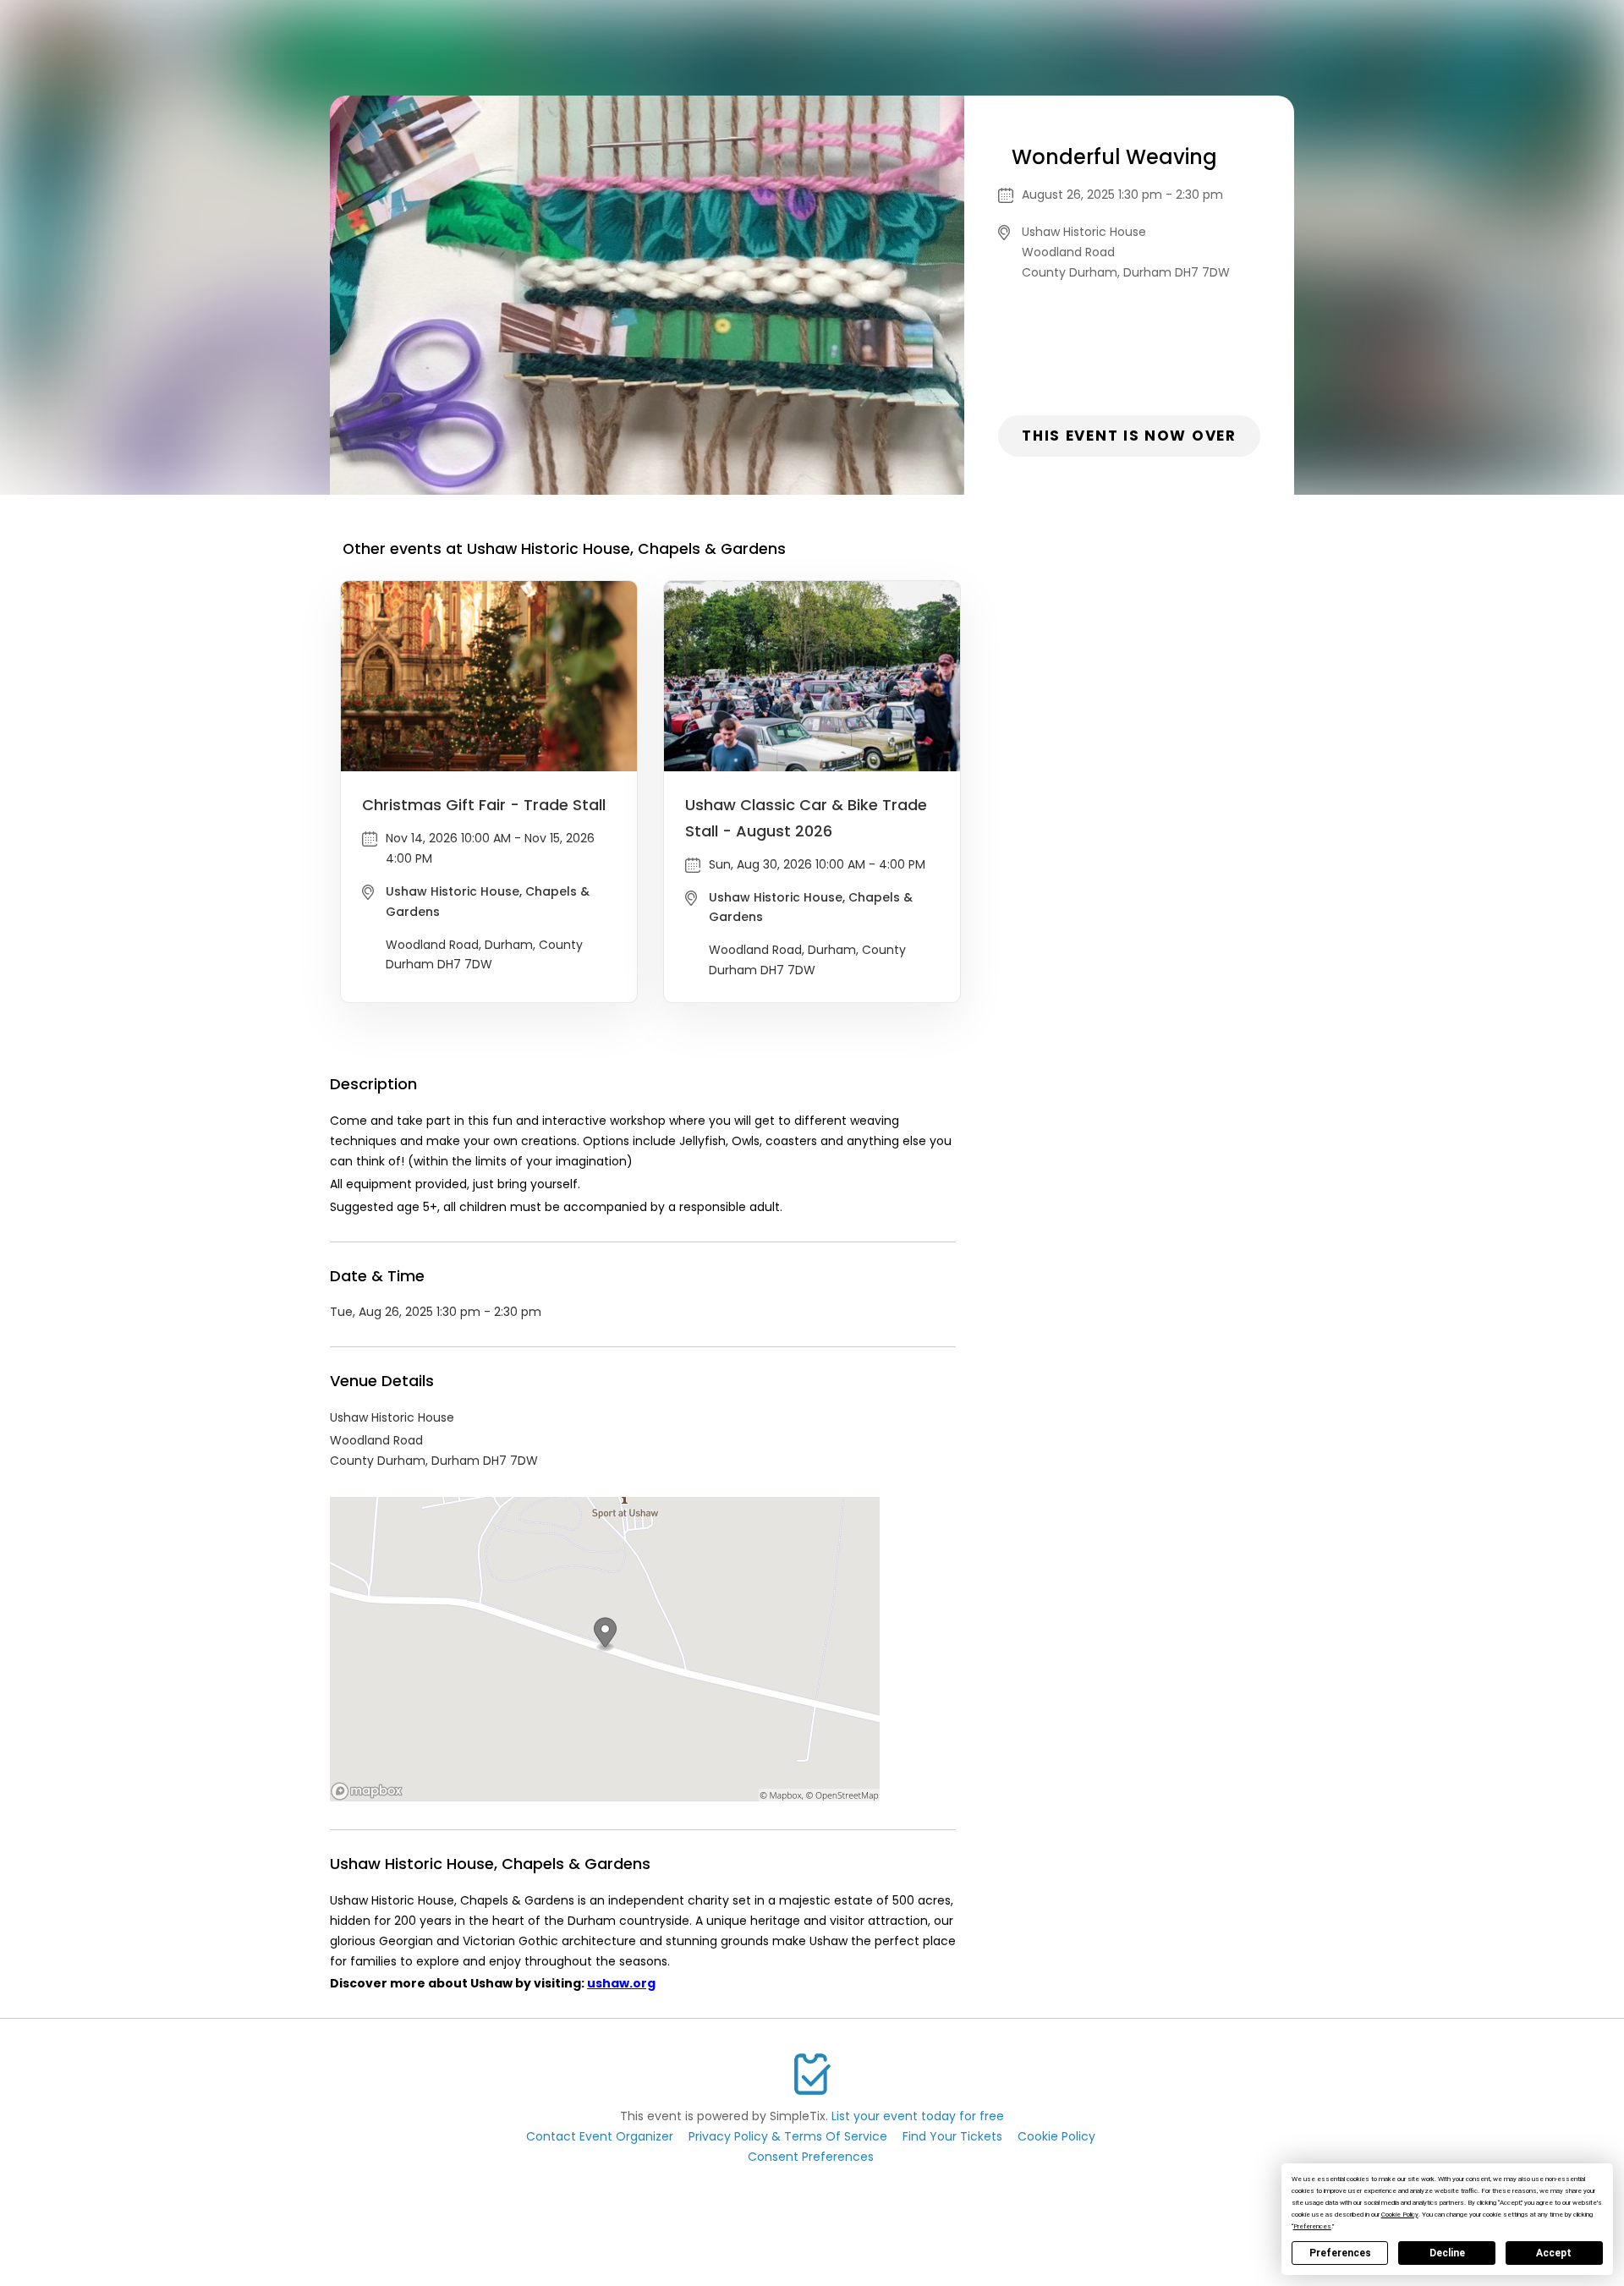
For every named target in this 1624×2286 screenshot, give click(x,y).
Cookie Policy (1056, 2136)
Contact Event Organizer (600, 2136)
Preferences (1340, 2253)
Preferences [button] (1312, 2226)
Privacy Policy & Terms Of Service (788, 2136)
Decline (1447, 2253)
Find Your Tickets (952, 2136)
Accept (1554, 2253)
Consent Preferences (811, 2157)
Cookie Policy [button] (1400, 2215)
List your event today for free (918, 2116)
